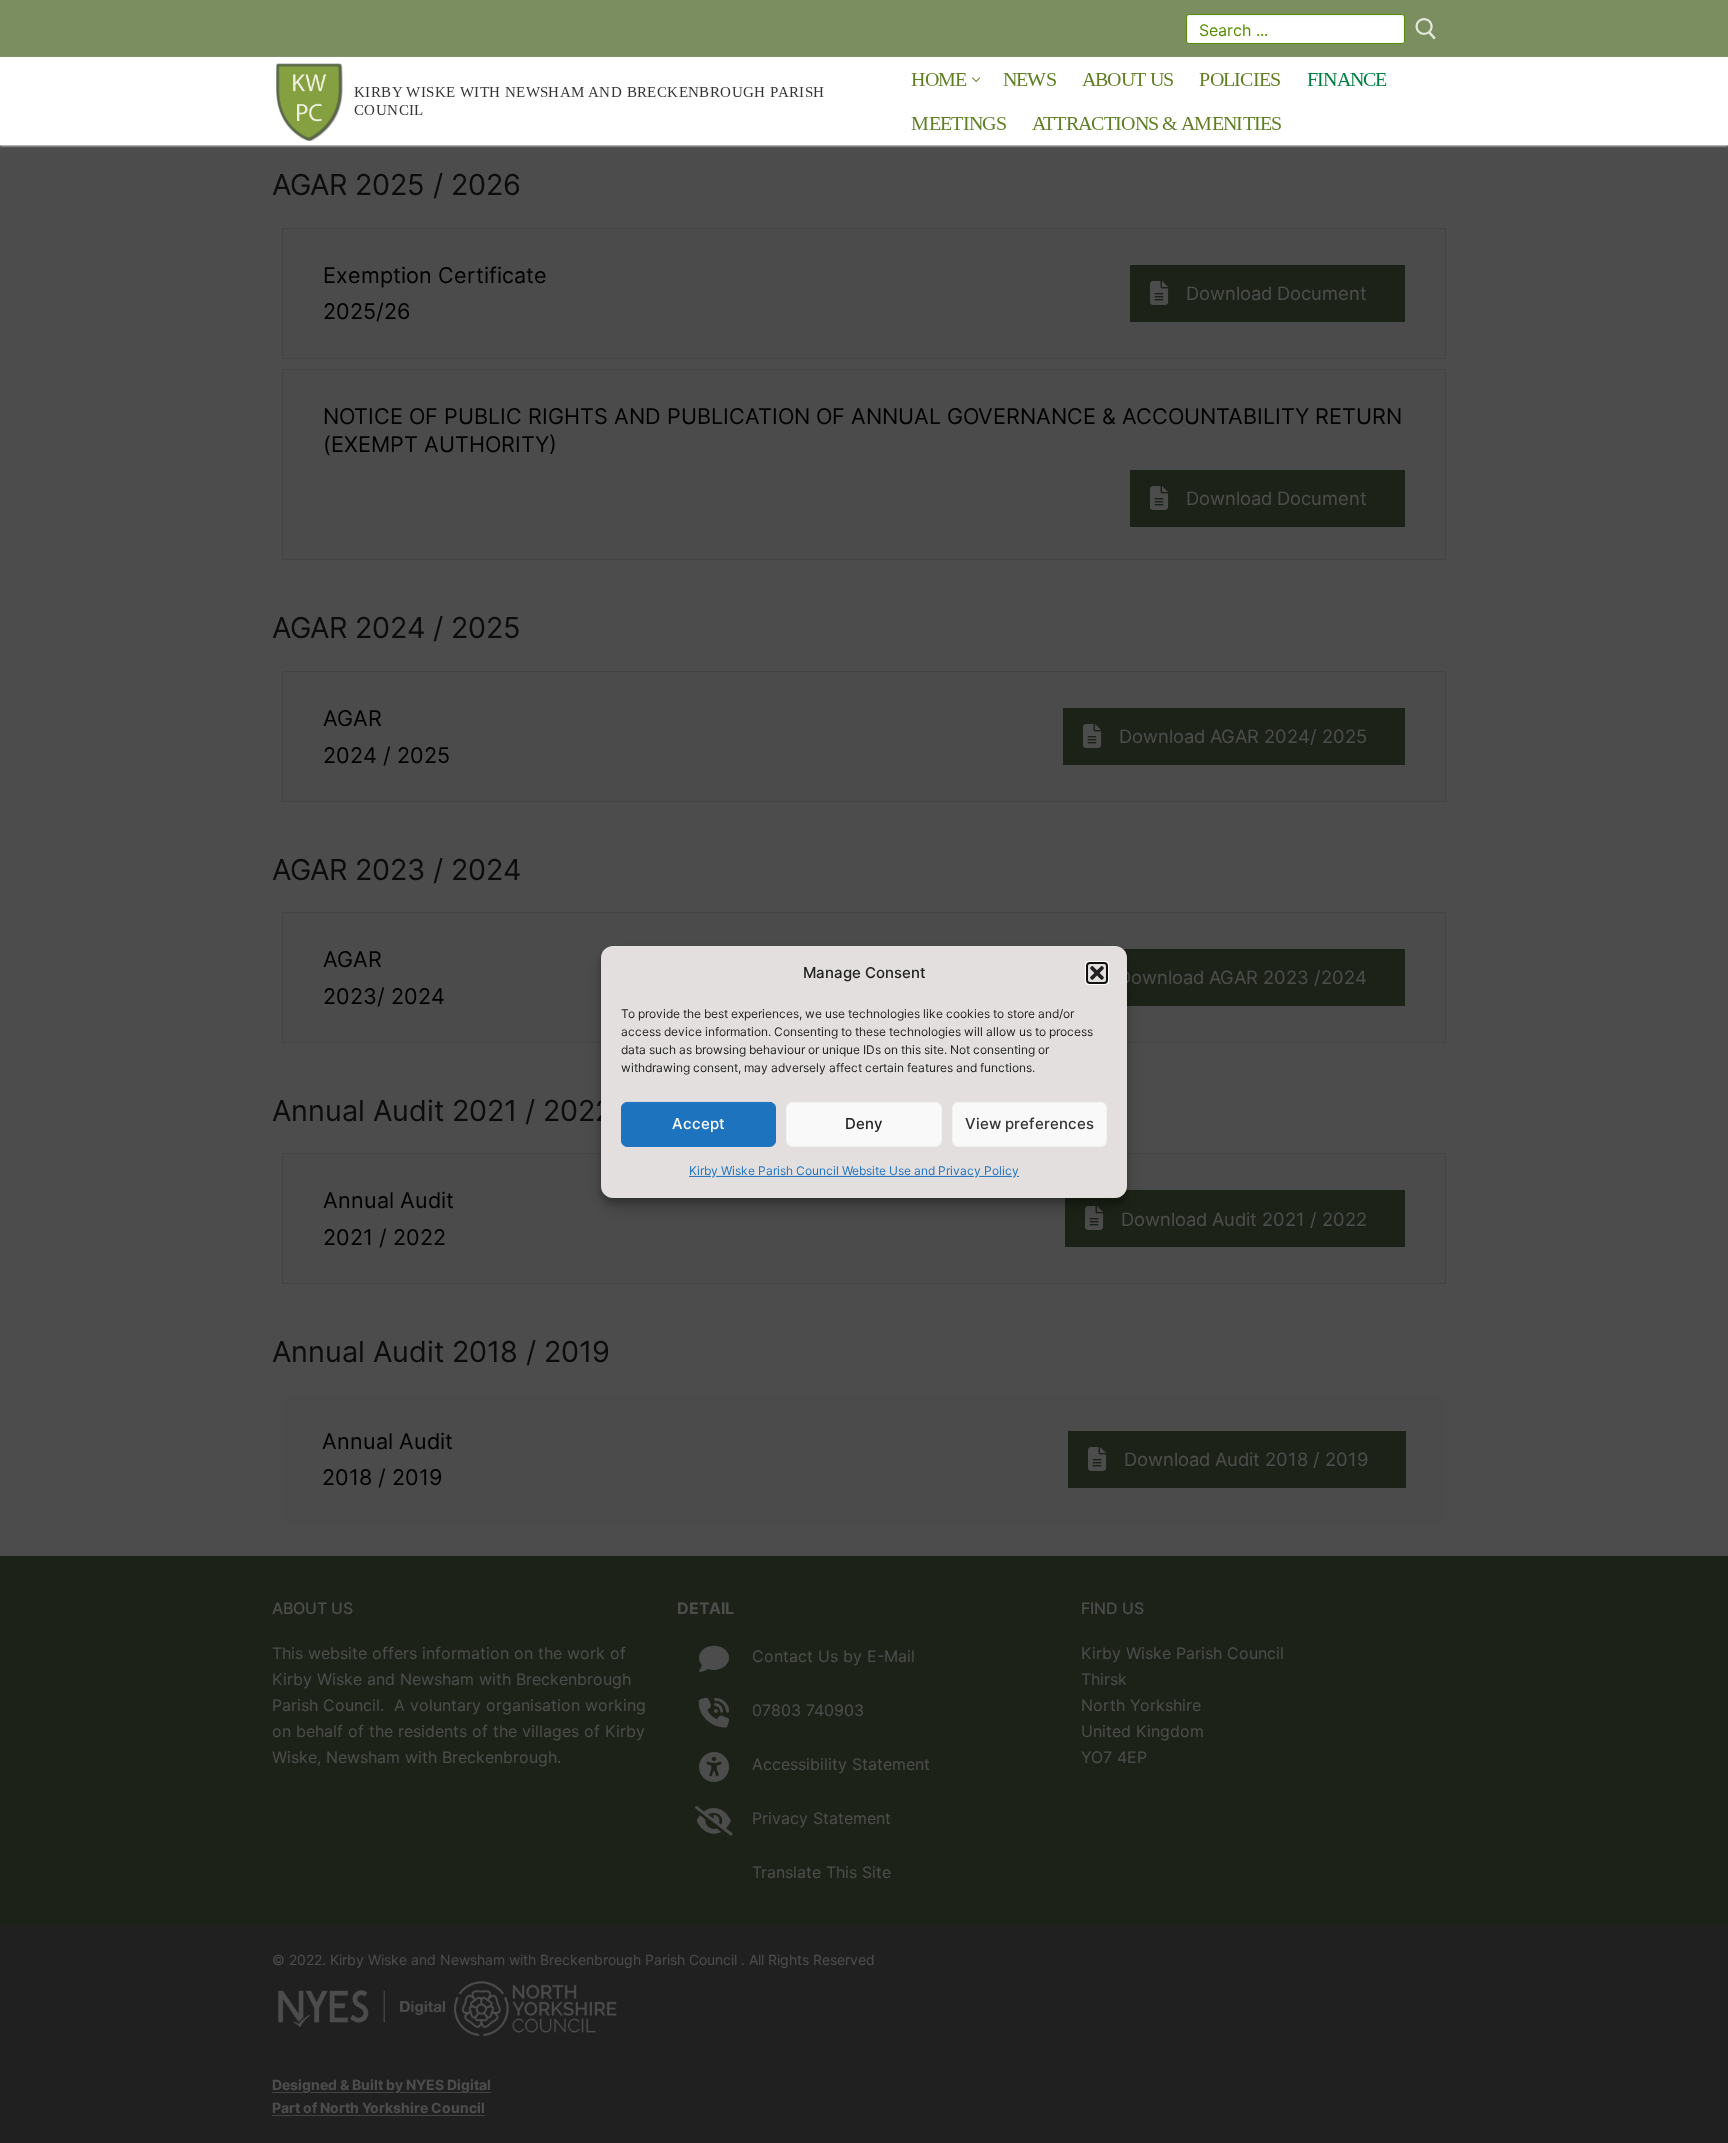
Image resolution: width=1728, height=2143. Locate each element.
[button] (1097, 973)
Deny (864, 1123)
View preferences (1029, 1123)
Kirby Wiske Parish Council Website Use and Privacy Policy (854, 1170)
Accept (698, 1123)
